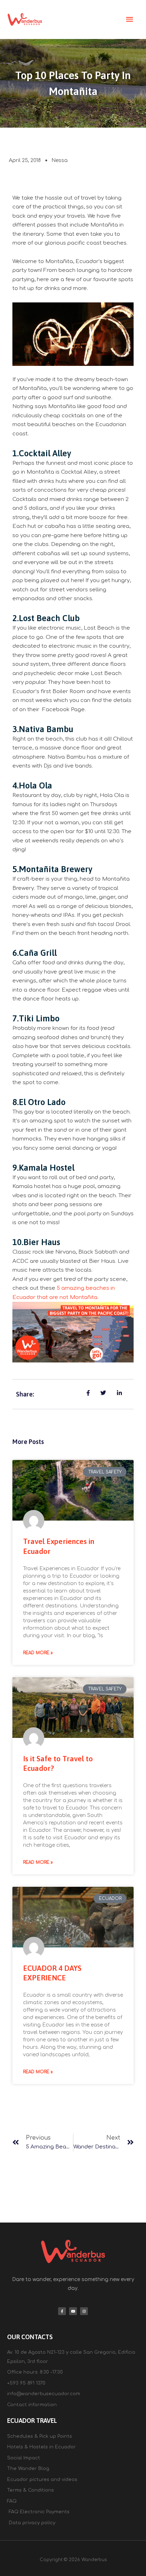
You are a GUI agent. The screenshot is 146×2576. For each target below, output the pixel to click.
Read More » (38, 1653)
